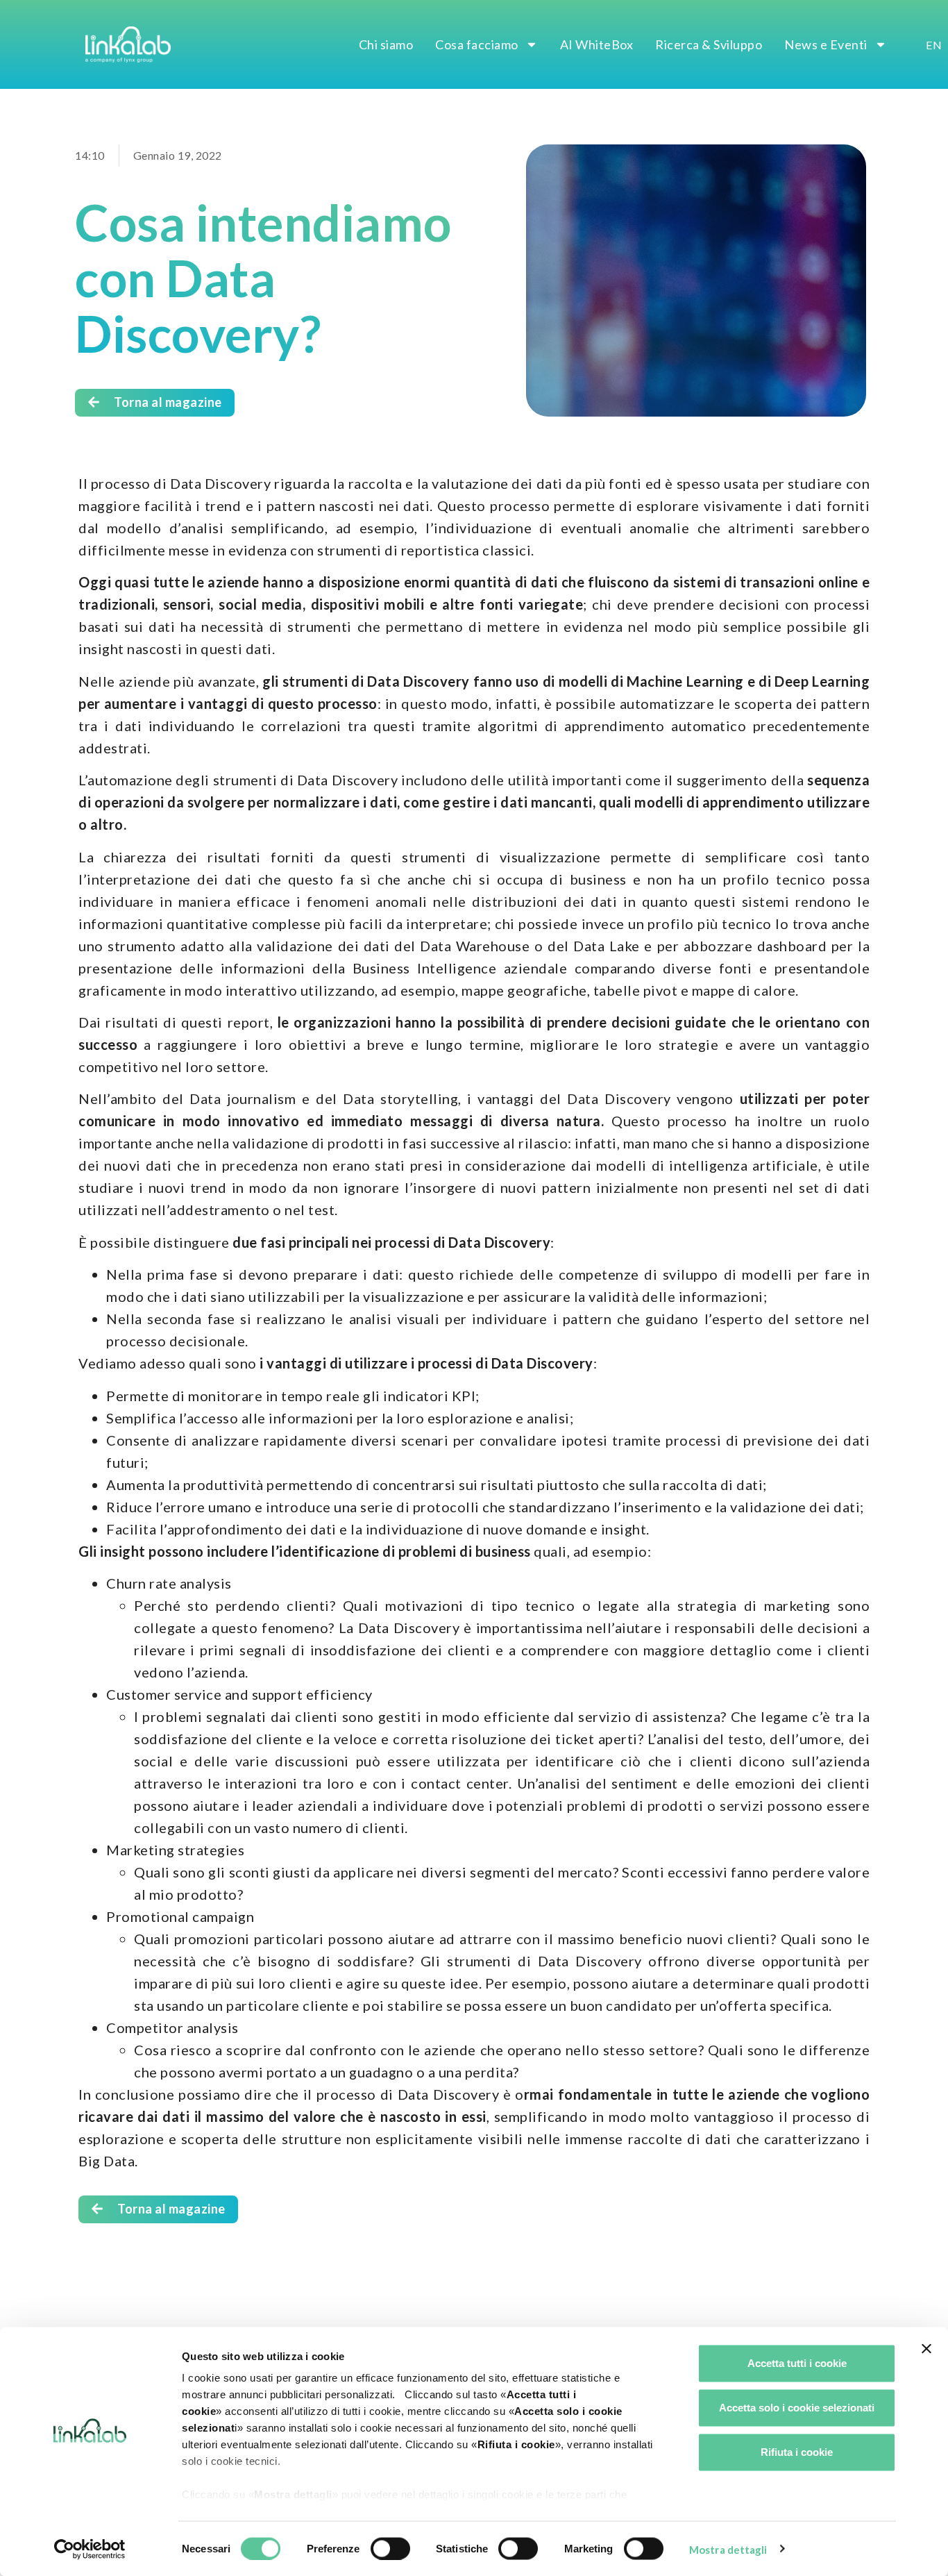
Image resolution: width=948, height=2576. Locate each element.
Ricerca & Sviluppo (709, 44)
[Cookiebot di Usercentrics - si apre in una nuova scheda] (90, 2549)
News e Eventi (826, 44)
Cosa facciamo (477, 44)
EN (934, 45)
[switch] (390, 2548)
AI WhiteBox (597, 44)
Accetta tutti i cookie (797, 2363)
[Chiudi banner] (926, 2349)
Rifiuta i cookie (797, 2452)
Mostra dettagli (728, 2549)
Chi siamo (386, 44)
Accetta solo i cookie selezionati (797, 2408)
